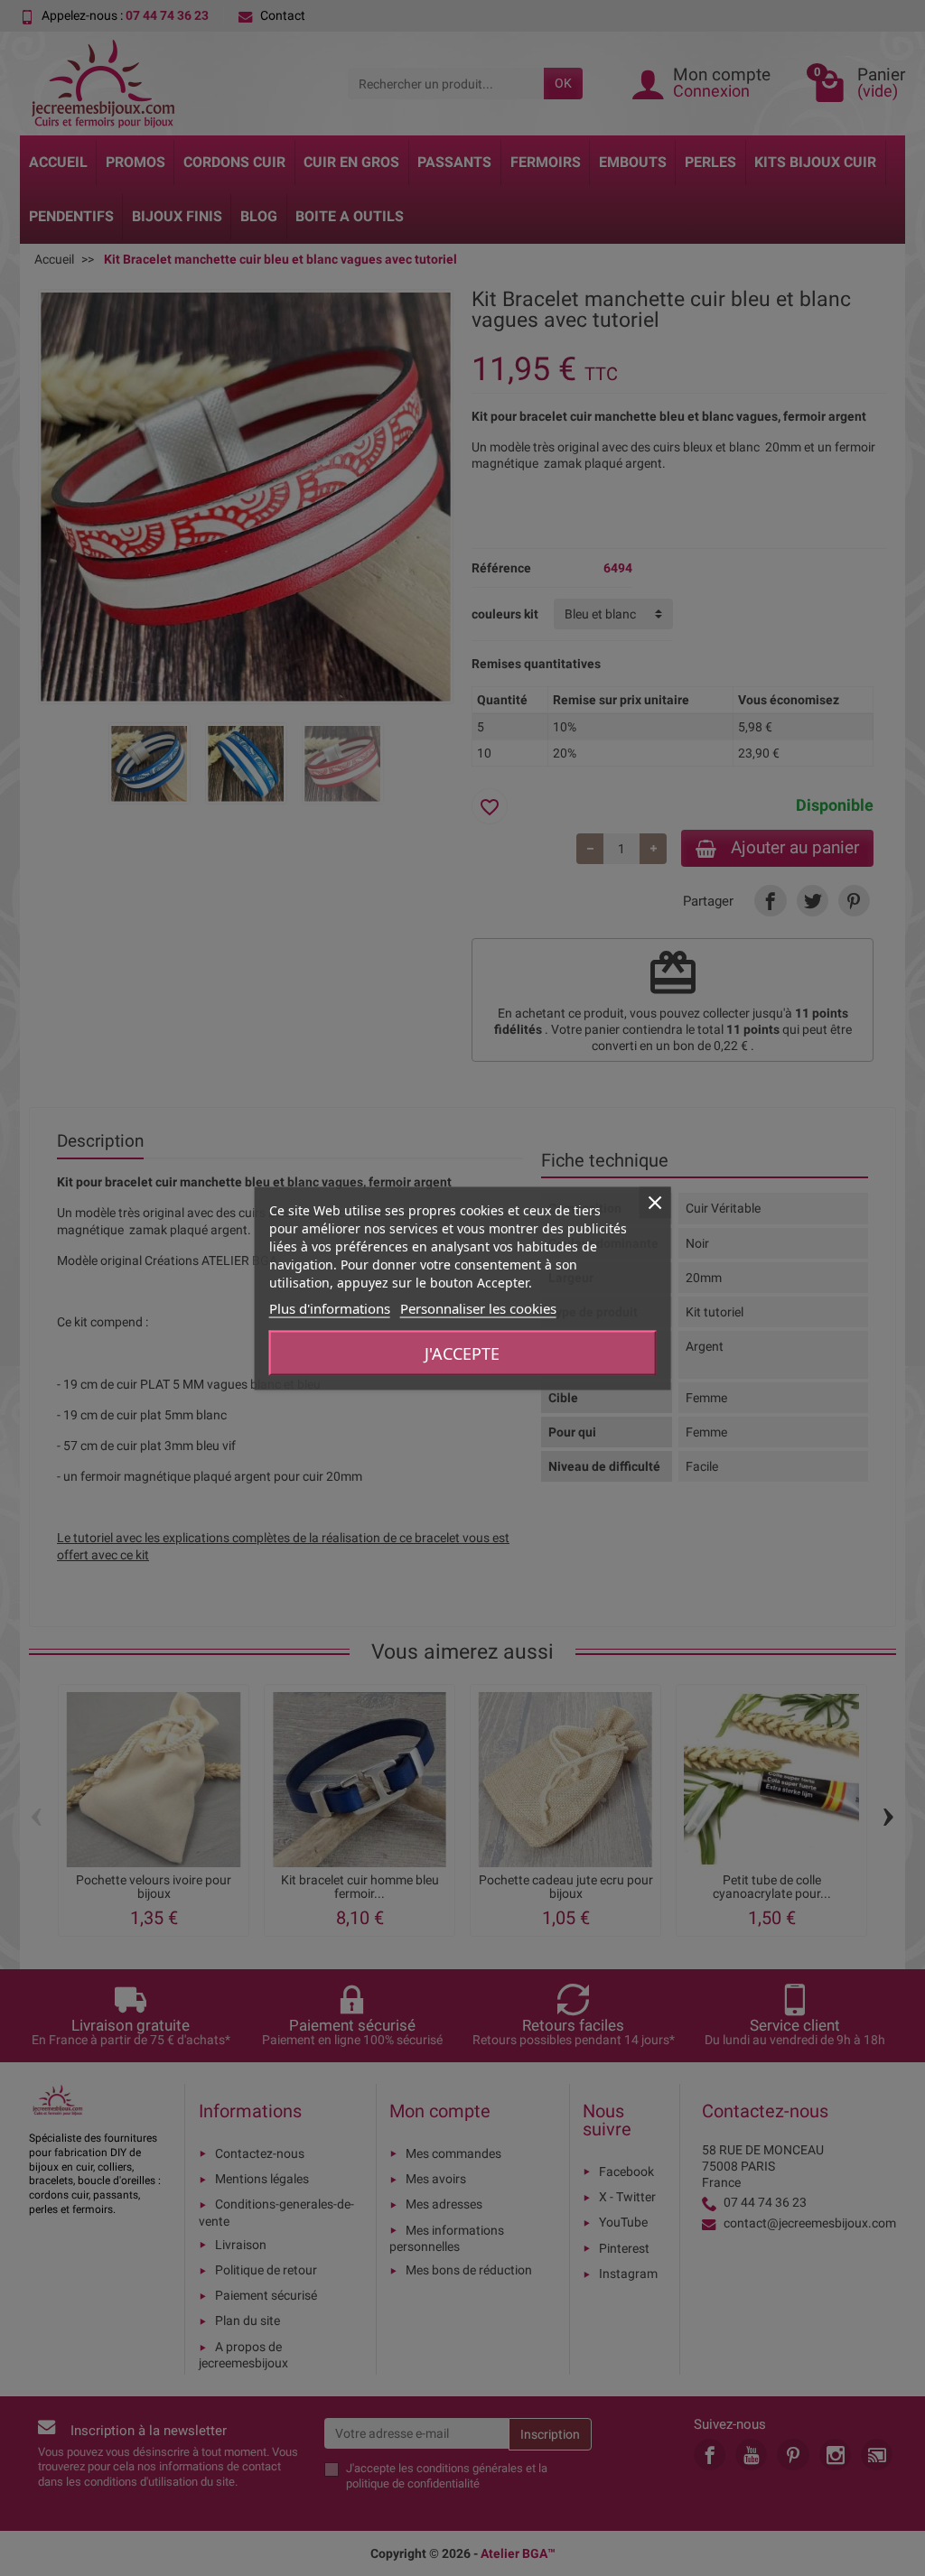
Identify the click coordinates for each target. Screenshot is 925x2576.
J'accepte (462, 1353)
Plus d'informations (330, 1307)
